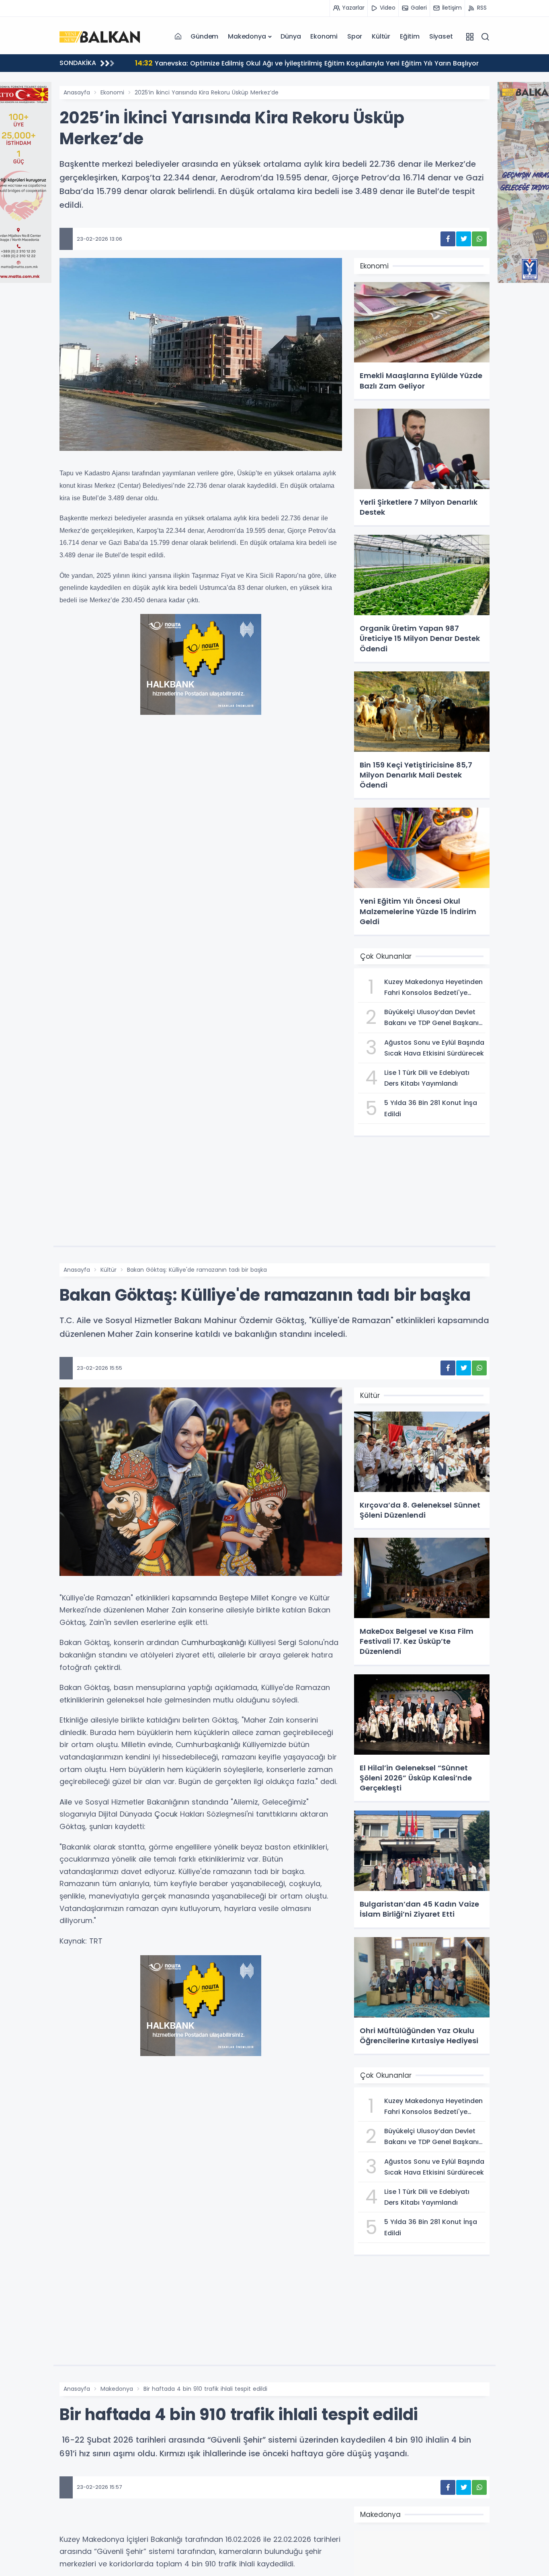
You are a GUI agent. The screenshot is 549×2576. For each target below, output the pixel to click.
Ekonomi (324, 36)
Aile (66, 1802)
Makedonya (247, 36)
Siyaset (441, 36)
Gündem (204, 36)
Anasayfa (77, 92)
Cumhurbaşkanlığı (214, 1642)
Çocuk (166, 1814)
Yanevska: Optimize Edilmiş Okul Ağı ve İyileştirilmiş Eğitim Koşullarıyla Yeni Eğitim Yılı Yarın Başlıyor (307, 63)
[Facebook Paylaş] (448, 239)
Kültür (381, 36)
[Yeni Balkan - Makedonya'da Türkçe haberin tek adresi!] (100, 36)
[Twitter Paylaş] (464, 239)
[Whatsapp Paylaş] (479, 239)
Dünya (291, 36)
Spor (355, 36)
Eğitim (410, 36)
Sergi (287, 1642)
